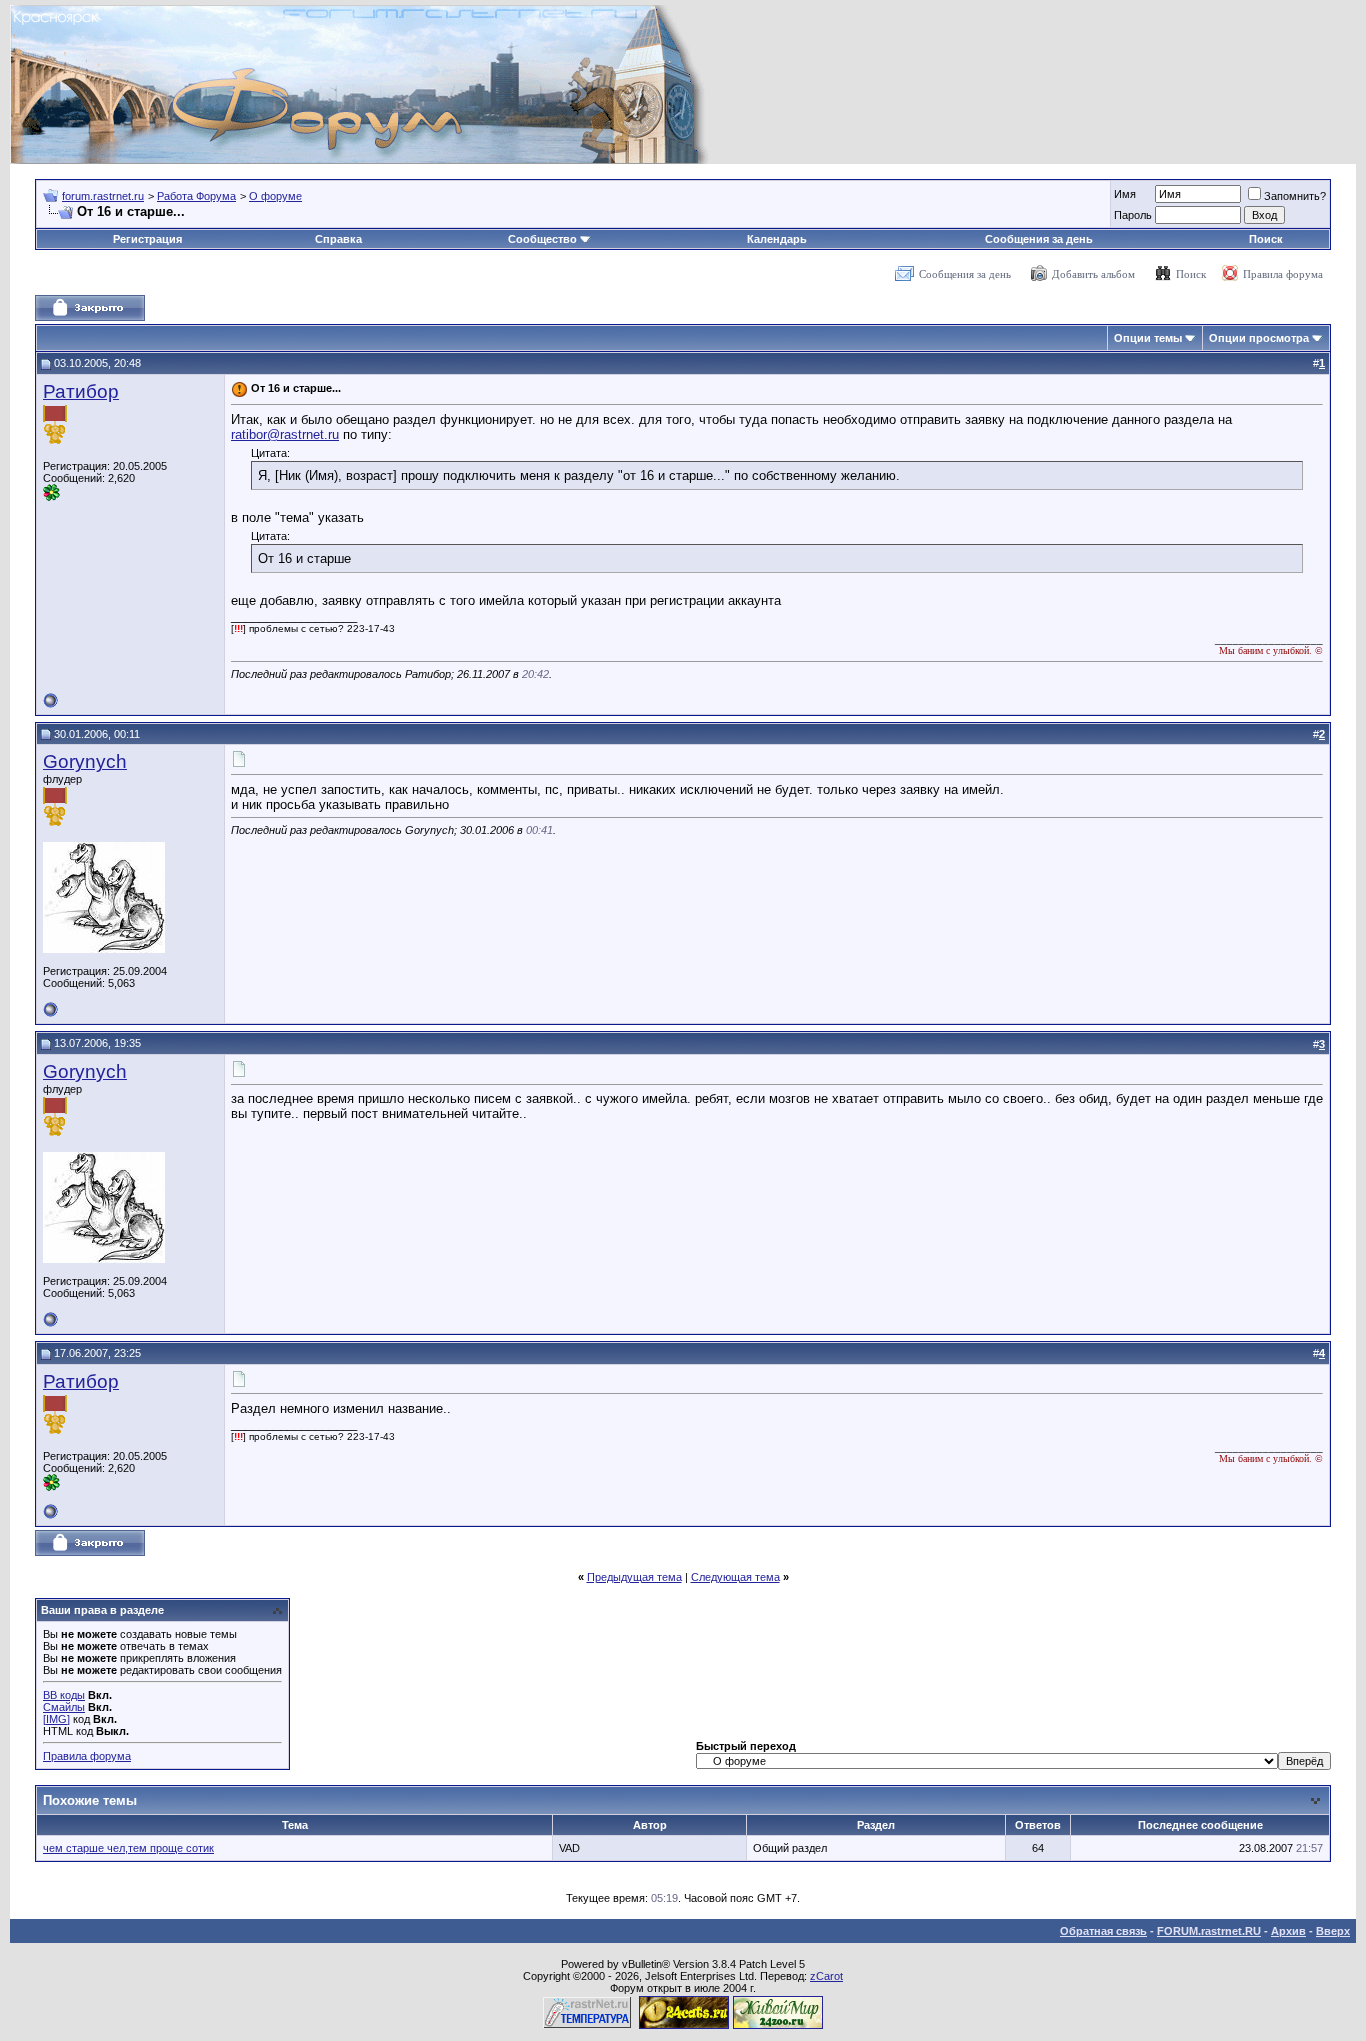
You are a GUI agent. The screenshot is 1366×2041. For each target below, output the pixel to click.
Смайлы (64, 1707)
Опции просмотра (1259, 338)
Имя (1125, 194)
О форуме (275, 196)
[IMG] (56, 1719)
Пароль (1133, 215)
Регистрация (147, 239)
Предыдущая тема (634, 1577)
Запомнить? (1295, 196)
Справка (338, 239)
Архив (1288, 1931)
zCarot (826, 1976)
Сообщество (542, 239)
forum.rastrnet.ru (103, 196)
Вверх (1333, 1931)
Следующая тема (735, 1577)
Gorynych (85, 761)
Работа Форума (196, 196)
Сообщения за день (1039, 239)
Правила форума (1283, 274)
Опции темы (1148, 338)
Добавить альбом (1093, 274)
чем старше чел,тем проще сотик (128, 1848)
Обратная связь (1103, 1931)
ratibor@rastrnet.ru (285, 434)
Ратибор (81, 391)
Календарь (777, 239)
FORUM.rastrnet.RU (1209, 1931)
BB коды (64, 1695)
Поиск (1266, 239)
